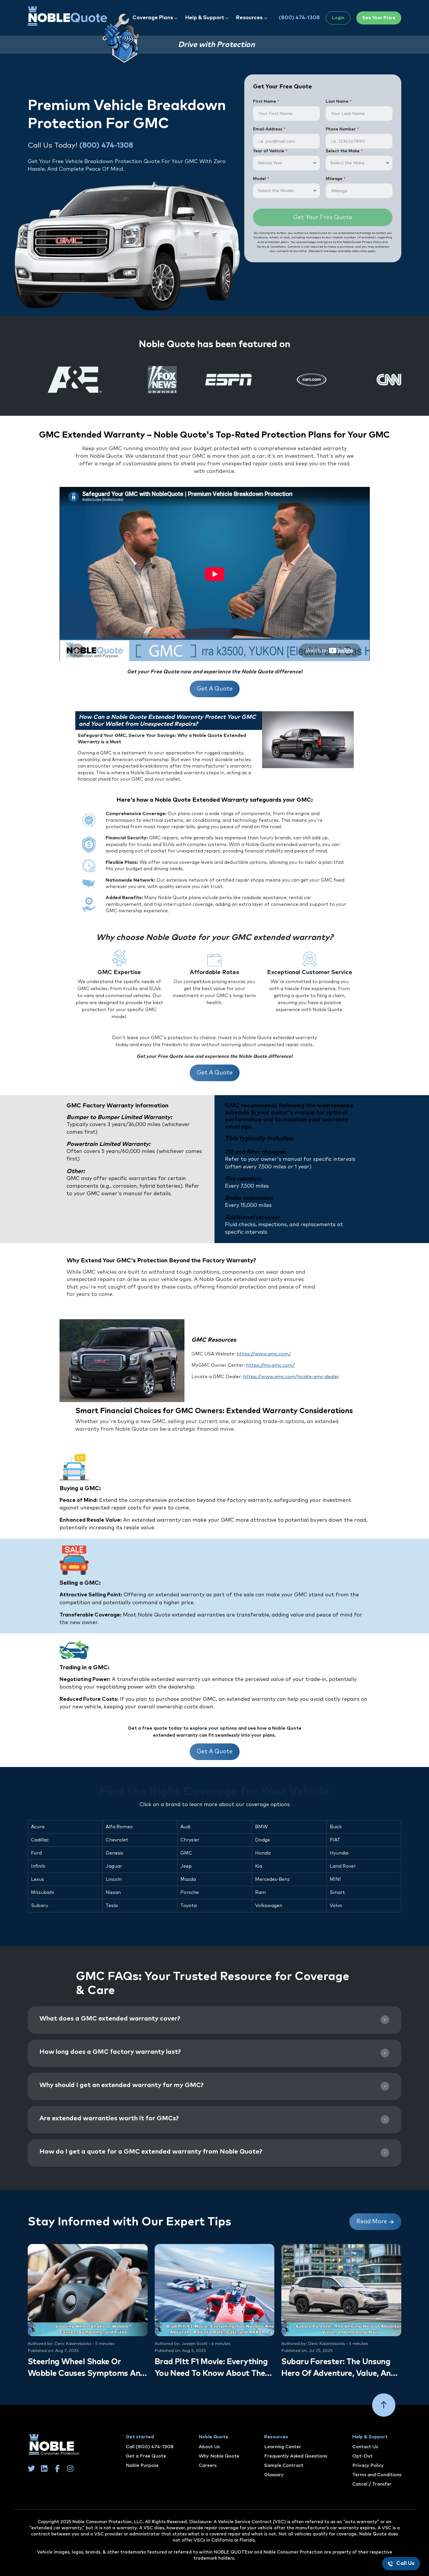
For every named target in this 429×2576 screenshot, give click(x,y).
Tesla (112, 1906)
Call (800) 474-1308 (150, 2447)
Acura (38, 1827)
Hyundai (339, 1853)
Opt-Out (362, 2456)
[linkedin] (44, 2468)
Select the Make (344, 151)
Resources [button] (250, 18)
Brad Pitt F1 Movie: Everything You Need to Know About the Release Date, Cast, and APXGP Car (214, 2369)
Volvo (336, 1906)
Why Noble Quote (219, 2456)
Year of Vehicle (270, 151)
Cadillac (40, 1840)
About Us (209, 2447)
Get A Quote (215, 689)
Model (261, 179)
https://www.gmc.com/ (264, 1354)
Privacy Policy (368, 2465)
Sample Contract (284, 2465)
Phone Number (342, 129)
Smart (337, 1892)
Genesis (114, 1853)
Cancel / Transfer (372, 2484)
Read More (372, 2222)
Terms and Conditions (377, 2475)
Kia (259, 1866)
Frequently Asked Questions (296, 2456)
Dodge (263, 1840)
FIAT (335, 1840)
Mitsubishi (42, 1892)
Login (338, 18)
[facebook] (57, 2468)
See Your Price (379, 18)
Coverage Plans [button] (153, 18)
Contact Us (365, 2447)
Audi (185, 1827)
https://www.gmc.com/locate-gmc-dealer (291, 1377)
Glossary (274, 2475)
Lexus (38, 1879)
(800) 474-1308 (299, 18)
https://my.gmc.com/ (270, 1365)
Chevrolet (117, 1840)
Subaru (40, 1906)
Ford (36, 1853)
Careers (208, 2465)
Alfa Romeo (119, 1827)
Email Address (269, 129)
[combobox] (286, 163)
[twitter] (31, 2468)
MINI (335, 1879)
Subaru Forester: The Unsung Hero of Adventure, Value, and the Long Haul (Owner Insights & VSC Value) (339, 2369)
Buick (336, 1827)
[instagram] (70, 2468)
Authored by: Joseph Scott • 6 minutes (193, 2344)
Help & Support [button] (205, 18)
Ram (260, 1892)
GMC (186, 1853)
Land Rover (343, 1866)
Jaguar (114, 1866)
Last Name (339, 102)
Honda (263, 1853)
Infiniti (38, 1866)
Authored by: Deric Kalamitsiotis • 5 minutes (71, 2344)
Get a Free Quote (146, 2456)
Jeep (186, 1866)
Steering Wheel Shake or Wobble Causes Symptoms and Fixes (86, 2369)
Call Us (405, 2563)
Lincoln (114, 1879)
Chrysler (190, 1840)
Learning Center (283, 2447)
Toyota (189, 1906)
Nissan (113, 1892)
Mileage (336, 179)
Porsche (190, 1892)
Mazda (188, 1879)
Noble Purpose (142, 2465)
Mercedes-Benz (272, 1879)
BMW (261, 1827)
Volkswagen (269, 1906)
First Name (266, 102)
